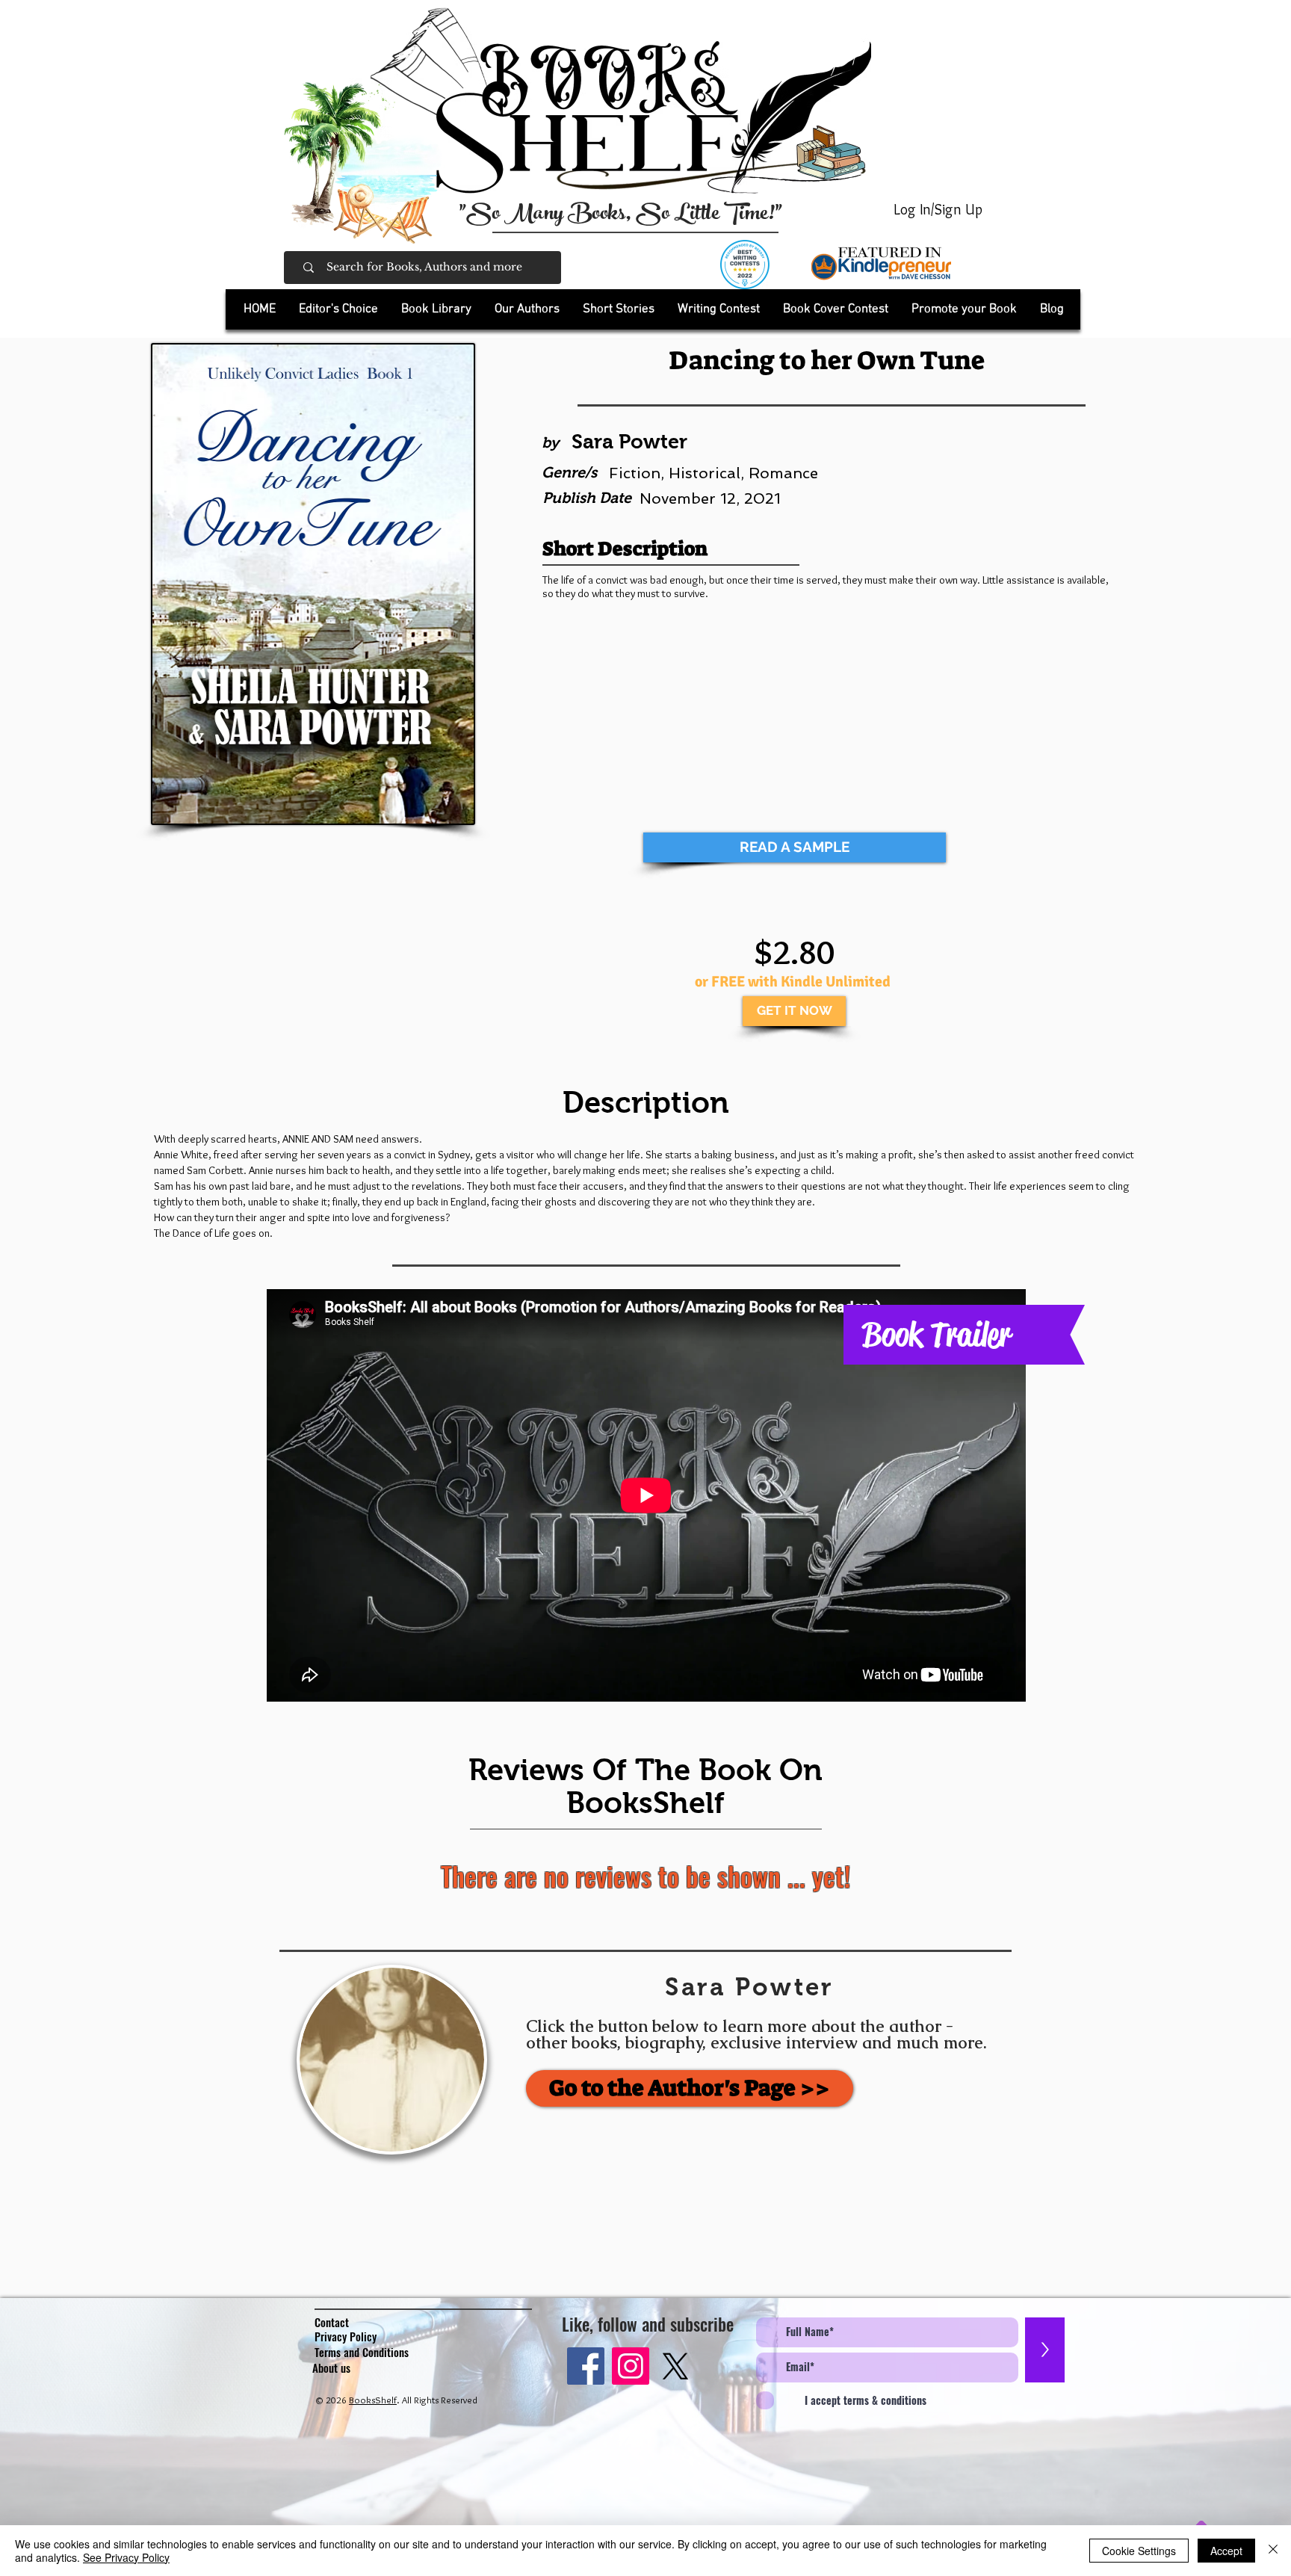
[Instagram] (631, 2366)
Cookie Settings (1139, 2551)
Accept (1226, 2551)
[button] (436, 309)
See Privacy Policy (126, 2557)
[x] (675, 2366)
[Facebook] (586, 2366)
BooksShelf (373, 2400)
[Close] (1273, 2551)
